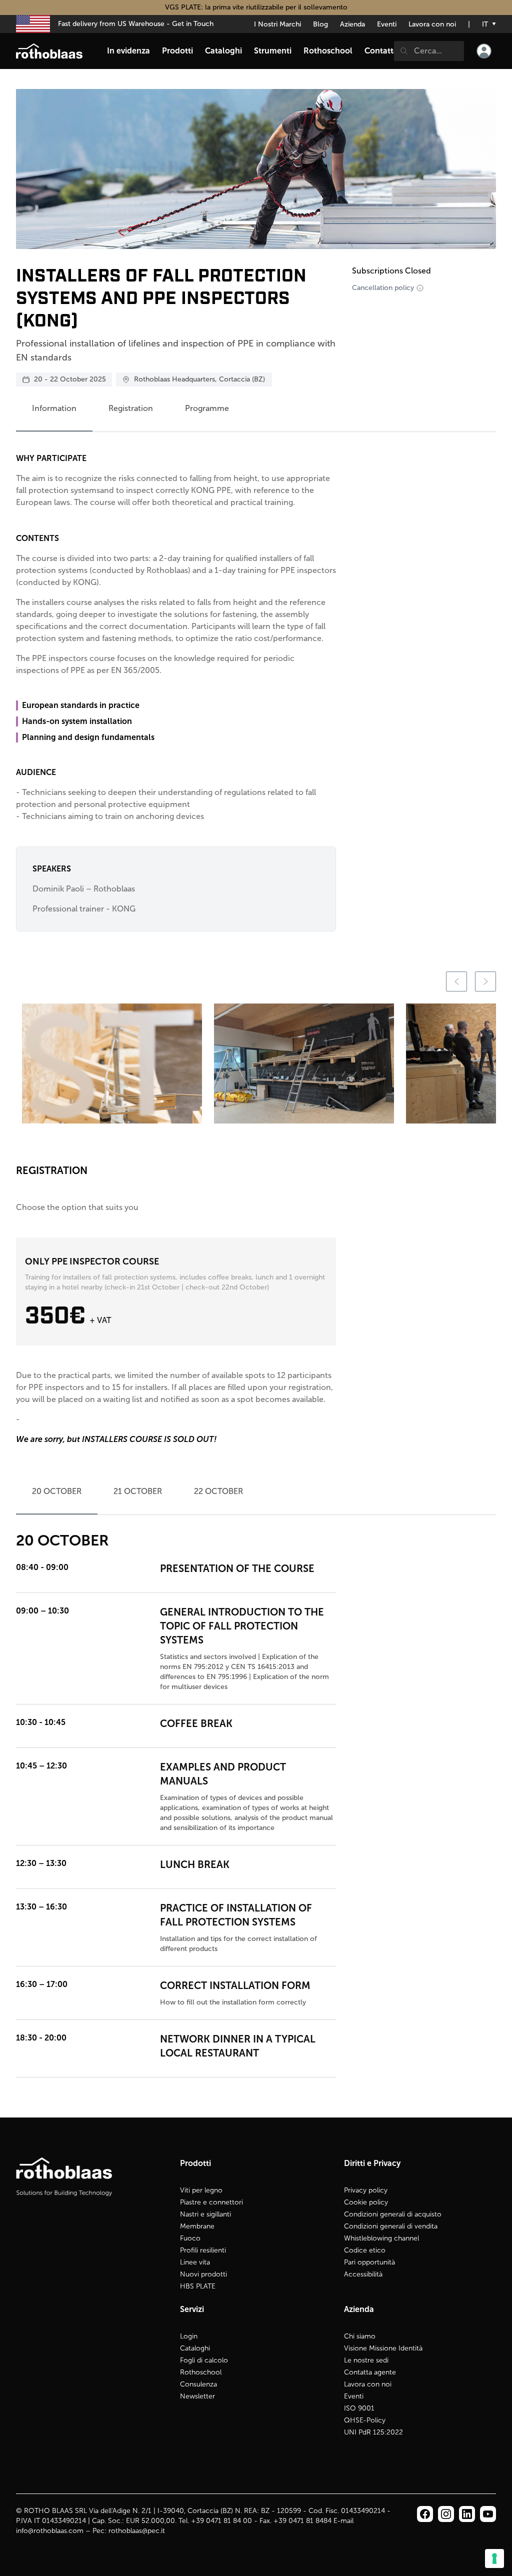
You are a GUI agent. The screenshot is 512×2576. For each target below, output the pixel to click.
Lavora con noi (432, 24)
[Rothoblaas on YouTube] (488, 2514)
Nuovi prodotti (203, 2274)
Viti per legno (201, 2190)
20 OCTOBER (57, 1491)
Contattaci (384, 51)
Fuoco (190, 2238)
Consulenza (198, 2384)
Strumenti (273, 51)
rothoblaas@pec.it (137, 2531)
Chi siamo (360, 2336)
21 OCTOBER (138, 1491)
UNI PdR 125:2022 (373, 2432)
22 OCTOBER (218, 1491)
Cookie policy (366, 2202)
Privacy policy (366, 2190)
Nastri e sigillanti (205, 2214)
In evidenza (128, 51)
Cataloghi (195, 2348)
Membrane (197, 2226)
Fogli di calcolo (204, 2360)
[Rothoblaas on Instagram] (467, 2514)
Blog (320, 24)
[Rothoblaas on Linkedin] (446, 2514)
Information (54, 408)
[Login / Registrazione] (484, 51)
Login (189, 2336)
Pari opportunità (369, 2262)
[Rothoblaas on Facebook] (425, 2514)
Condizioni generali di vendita (391, 2226)
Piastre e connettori (211, 2202)
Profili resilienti (203, 2250)
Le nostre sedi (366, 2360)
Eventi (387, 24)
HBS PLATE (198, 2286)
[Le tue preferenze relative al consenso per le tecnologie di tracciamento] (494, 2558)
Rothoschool (201, 2372)
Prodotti (177, 51)
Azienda (352, 24)
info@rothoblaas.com (50, 2531)
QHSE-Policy (365, 2420)
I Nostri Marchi (277, 24)
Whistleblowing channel (381, 2238)
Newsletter (197, 2396)
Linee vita (195, 2262)
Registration (131, 408)
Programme (207, 408)
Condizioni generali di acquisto (393, 2214)
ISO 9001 (359, 2408)
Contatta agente (370, 2372)
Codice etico (365, 2250)
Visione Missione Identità (383, 2348)
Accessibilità (363, 2274)
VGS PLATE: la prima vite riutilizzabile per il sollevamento (256, 7)
